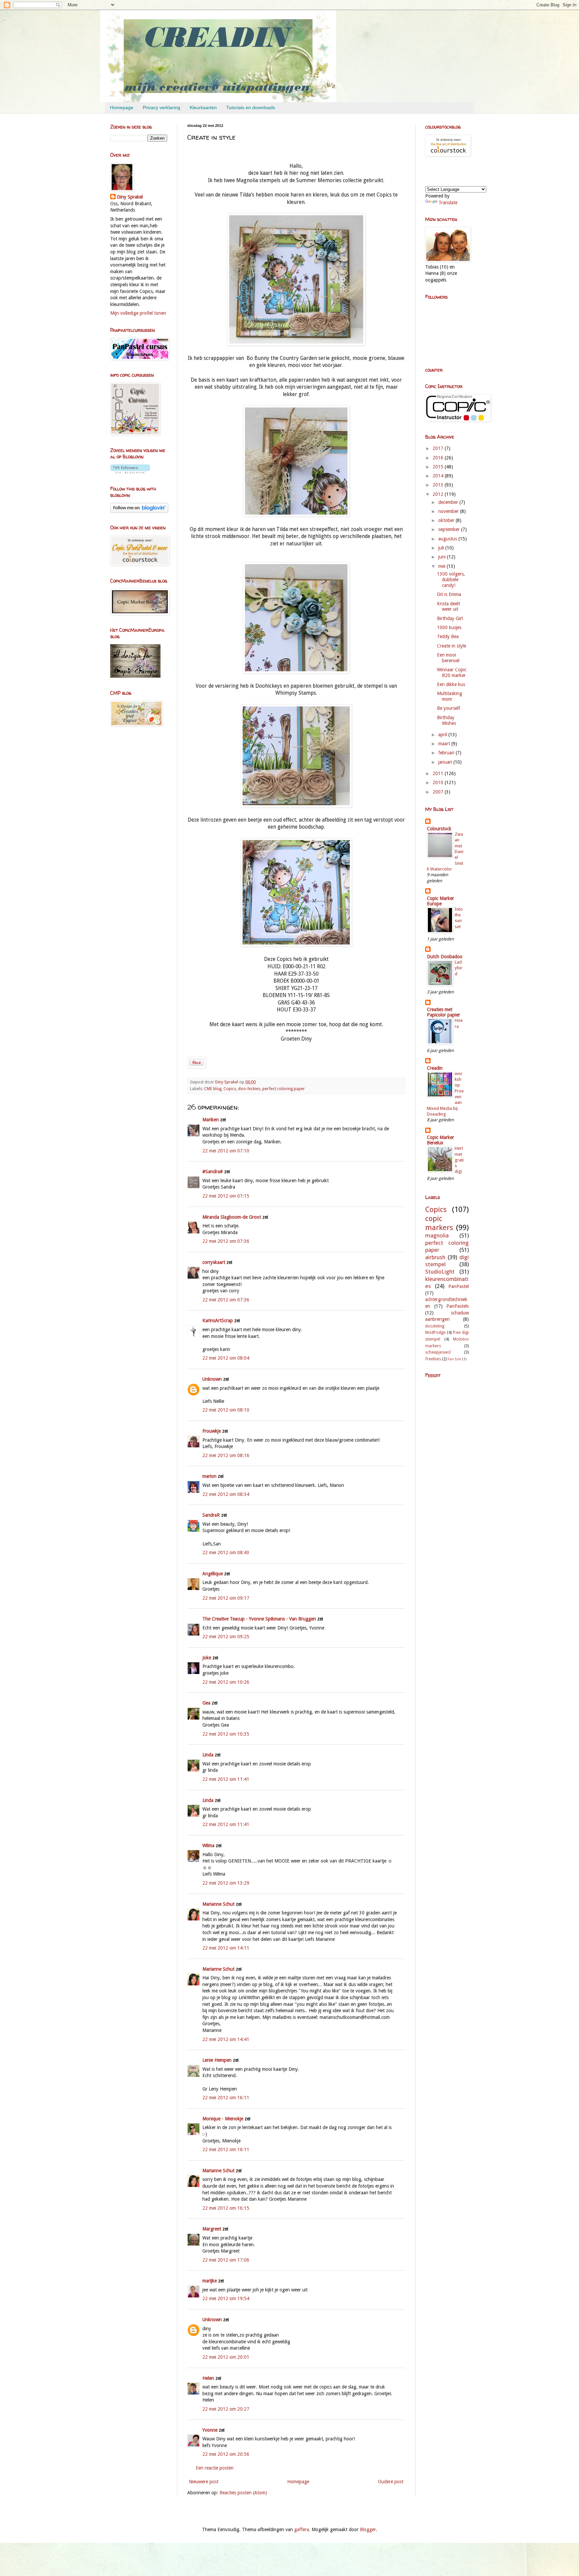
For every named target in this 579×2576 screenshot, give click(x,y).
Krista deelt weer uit (448, 607)
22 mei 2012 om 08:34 (226, 1494)
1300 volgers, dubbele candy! (451, 580)
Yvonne (210, 2430)
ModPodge (435, 1332)
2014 (439, 476)
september (450, 529)
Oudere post (391, 2482)
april (443, 735)
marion (209, 1476)
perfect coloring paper (284, 1089)
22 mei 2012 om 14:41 (226, 2039)
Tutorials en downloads (251, 107)
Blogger (368, 2529)
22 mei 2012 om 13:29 (226, 1883)
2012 (439, 494)
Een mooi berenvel (448, 658)
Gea (206, 1703)
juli (442, 548)
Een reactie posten (215, 2468)
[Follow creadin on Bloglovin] (130, 472)
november (449, 511)
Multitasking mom (449, 696)
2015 (439, 467)
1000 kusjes (449, 627)
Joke (207, 1658)
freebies (433, 1359)
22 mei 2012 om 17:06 (226, 2260)
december (449, 502)
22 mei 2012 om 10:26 (226, 1682)
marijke (210, 2281)
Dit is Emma (449, 594)
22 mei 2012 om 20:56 (226, 2454)
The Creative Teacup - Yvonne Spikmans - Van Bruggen (259, 1619)
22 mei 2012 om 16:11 (226, 2098)
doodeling (435, 1326)
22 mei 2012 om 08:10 (226, 1410)
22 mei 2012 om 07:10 (226, 1151)
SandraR (211, 1515)
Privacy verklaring (162, 107)
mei (442, 566)
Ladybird (459, 968)
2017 (439, 448)
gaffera (302, 2529)
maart (445, 744)
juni (443, 557)
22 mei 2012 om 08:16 (226, 1455)
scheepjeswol (438, 1352)
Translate (448, 203)
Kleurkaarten (203, 107)
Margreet (212, 2229)
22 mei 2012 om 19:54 (226, 2298)
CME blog (213, 1089)
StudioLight (440, 1272)
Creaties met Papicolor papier (443, 1012)
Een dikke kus (451, 684)
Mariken (211, 1120)
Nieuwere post (204, 2482)
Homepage (122, 107)
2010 (439, 782)
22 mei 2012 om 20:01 (226, 2357)
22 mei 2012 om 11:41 (226, 1779)
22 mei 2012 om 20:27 (226, 2409)
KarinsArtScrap (218, 1320)
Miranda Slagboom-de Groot (232, 1217)
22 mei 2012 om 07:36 (226, 1241)
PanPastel (459, 1286)
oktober (447, 520)
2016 (439, 458)
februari (447, 753)
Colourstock (439, 829)
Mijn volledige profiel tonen (138, 313)
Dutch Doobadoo (445, 957)
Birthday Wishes (446, 720)
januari (446, 762)
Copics (230, 1089)
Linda (208, 1755)
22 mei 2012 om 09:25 (226, 1637)
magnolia (437, 1235)
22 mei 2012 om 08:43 (226, 1552)
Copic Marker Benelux (440, 1140)
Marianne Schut (218, 1904)
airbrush (435, 1257)
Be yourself (448, 708)
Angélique (213, 1574)
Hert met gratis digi (459, 1160)
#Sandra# (213, 1171)
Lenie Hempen (217, 2060)
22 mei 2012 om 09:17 (226, 1598)
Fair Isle (454, 1359)
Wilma (208, 1845)
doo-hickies (249, 1089)
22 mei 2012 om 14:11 (226, 1948)
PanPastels (458, 1306)
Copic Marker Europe (440, 901)
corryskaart (214, 1262)
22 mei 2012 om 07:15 (226, 1196)
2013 (439, 485)
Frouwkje (212, 1431)
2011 (439, 773)
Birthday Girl (450, 618)
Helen (208, 2378)
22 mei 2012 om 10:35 (226, 1734)
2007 (439, 792)
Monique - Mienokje (223, 2119)
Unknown (212, 1379)
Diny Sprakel (130, 197)
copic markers (439, 1223)
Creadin (435, 1068)
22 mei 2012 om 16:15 (226, 2208)
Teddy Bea (448, 636)
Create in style (452, 646)
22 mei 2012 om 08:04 (226, 1358)
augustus (448, 539)
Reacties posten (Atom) (243, 2493)
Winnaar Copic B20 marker (452, 672)
